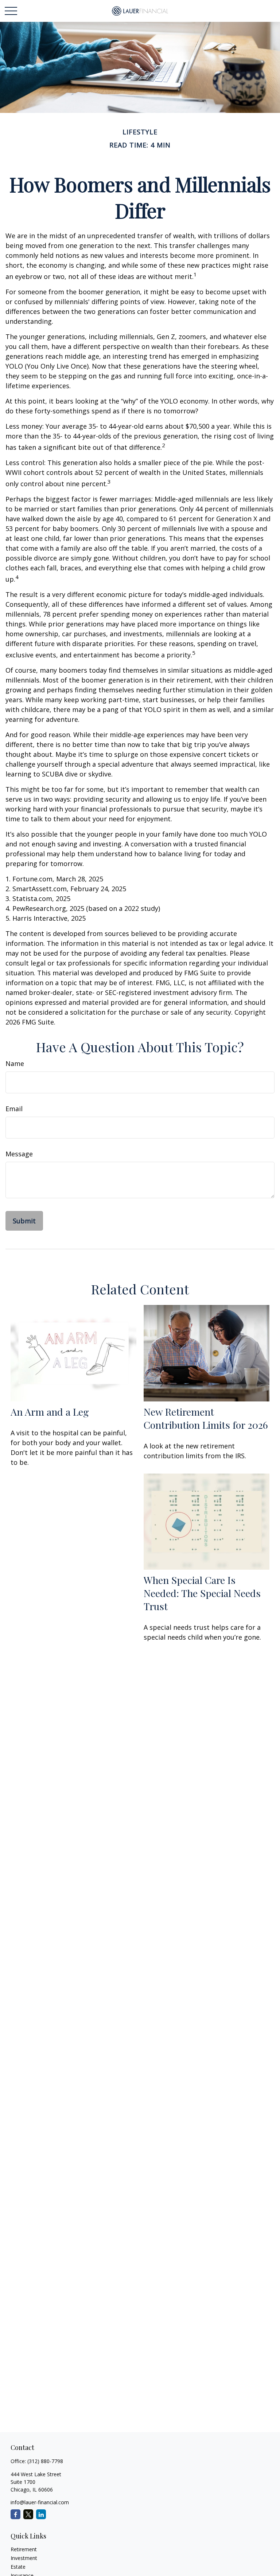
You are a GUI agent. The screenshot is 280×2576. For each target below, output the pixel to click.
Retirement (24, 2549)
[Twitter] (28, 2514)
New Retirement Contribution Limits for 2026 (206, 1418)
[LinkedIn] (41, 2514)
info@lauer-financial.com (40, 2502)
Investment (24, 2558)
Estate (18, 2567)
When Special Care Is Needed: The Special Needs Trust (202, 1593)
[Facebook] (15, 2514)
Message (19, 1154)
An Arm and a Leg (50, 1412)
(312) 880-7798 (45, 2461)
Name (15, 1063)
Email (14, 1109)
